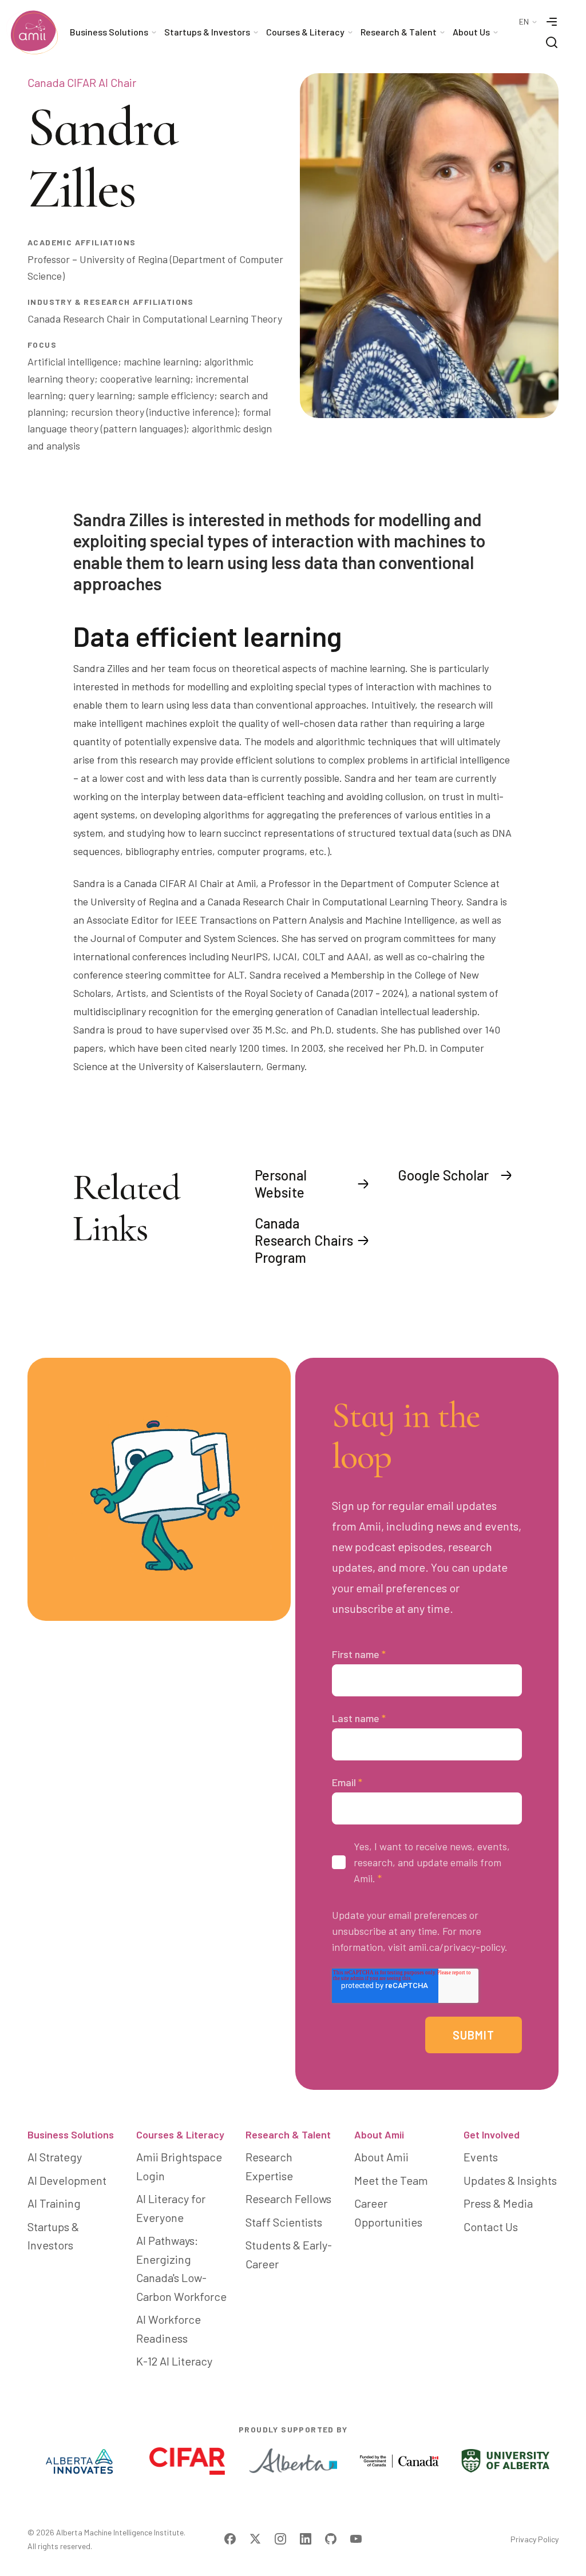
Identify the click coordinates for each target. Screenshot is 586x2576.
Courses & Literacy (180, 2134)
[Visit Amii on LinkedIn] (306, 2539)
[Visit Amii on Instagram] (280, 2539)
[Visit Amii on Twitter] (255, 2539)
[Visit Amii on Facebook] (230, 2539)
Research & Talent (288, 2134)
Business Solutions (71, 2134)
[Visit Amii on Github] (331, 2539)
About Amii (379, 2134)
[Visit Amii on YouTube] (356, 2539)
